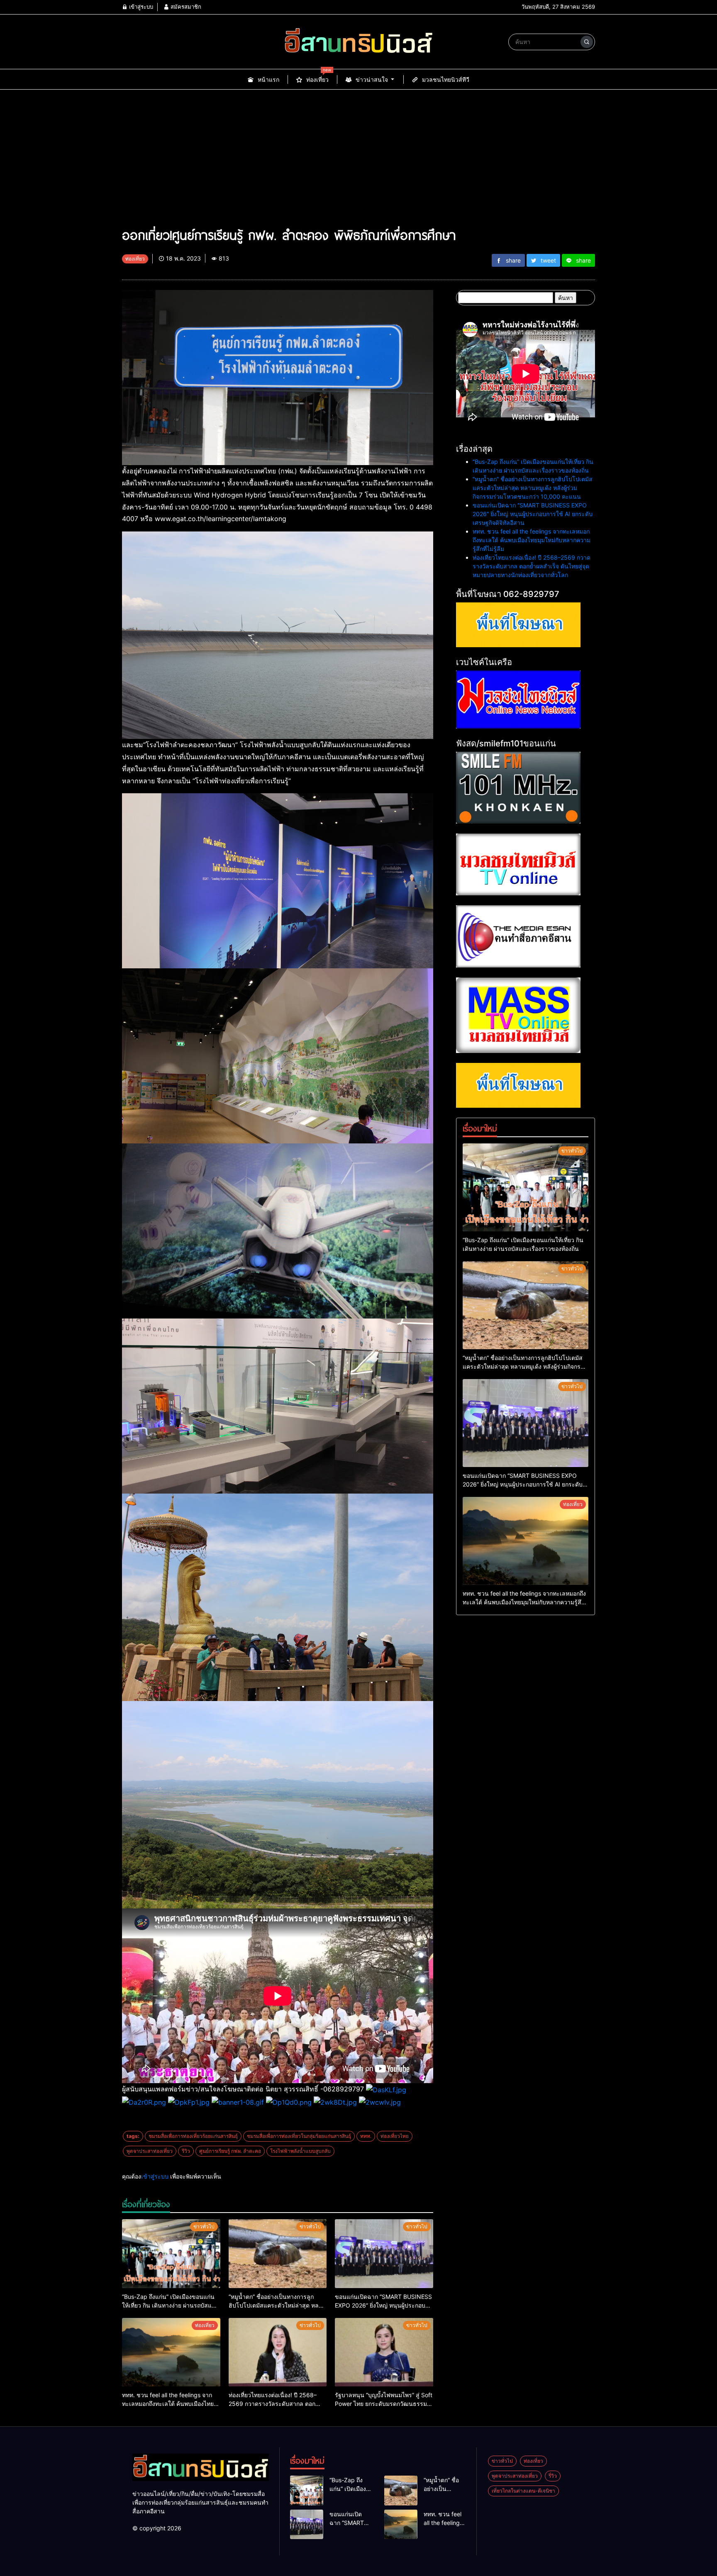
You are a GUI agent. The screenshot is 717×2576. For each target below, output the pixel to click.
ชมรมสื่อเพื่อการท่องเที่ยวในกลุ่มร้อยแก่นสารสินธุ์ (299, 2136)
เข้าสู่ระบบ (140, 7)
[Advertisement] (358, 162)
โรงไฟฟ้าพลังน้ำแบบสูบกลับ (300, 2151)
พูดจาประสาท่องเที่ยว (150, 2151)
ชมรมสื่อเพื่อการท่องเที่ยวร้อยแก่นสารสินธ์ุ (193, 2136)
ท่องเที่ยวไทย (395, 2136)
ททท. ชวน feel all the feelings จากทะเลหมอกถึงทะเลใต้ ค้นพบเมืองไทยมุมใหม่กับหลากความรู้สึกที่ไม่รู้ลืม (532, 540)
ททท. (366, 2136)
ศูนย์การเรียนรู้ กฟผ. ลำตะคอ (230, 2151)
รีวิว (186, 2151)
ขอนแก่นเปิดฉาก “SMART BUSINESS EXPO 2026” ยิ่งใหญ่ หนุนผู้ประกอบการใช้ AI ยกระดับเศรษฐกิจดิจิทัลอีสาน (533, 514)
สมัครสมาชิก (185, 7)
